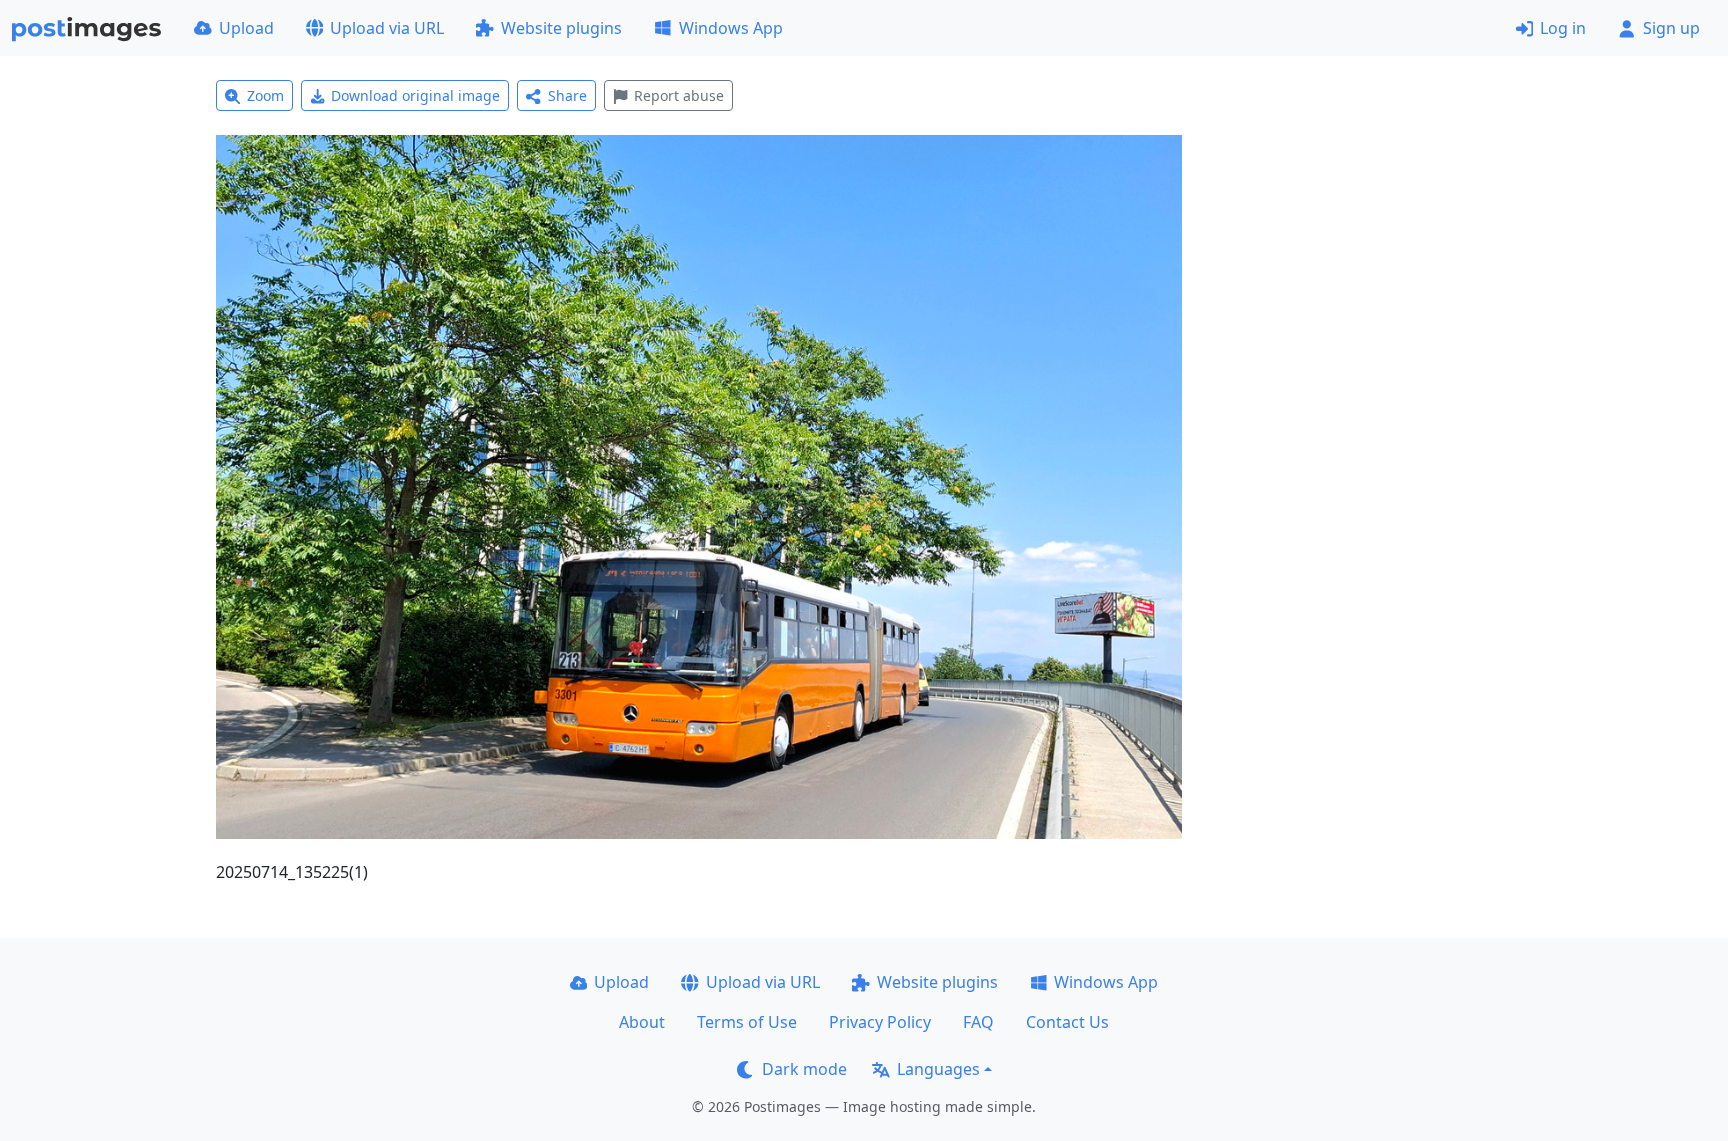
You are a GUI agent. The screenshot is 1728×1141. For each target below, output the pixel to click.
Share (567, 95)
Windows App (731, 28)
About (642, 1022)
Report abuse (679, 95)
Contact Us (1067, 1022)
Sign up (1671, 28)
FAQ (978, 1022)
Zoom (265, 95)
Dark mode (804, 1069)
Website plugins (561, 28)
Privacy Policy (880, 1022)
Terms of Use (747, 1022)
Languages (938, 1069)
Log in (1563, 28)
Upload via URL (387, 28)
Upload (246, 28)
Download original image (415, 95)
